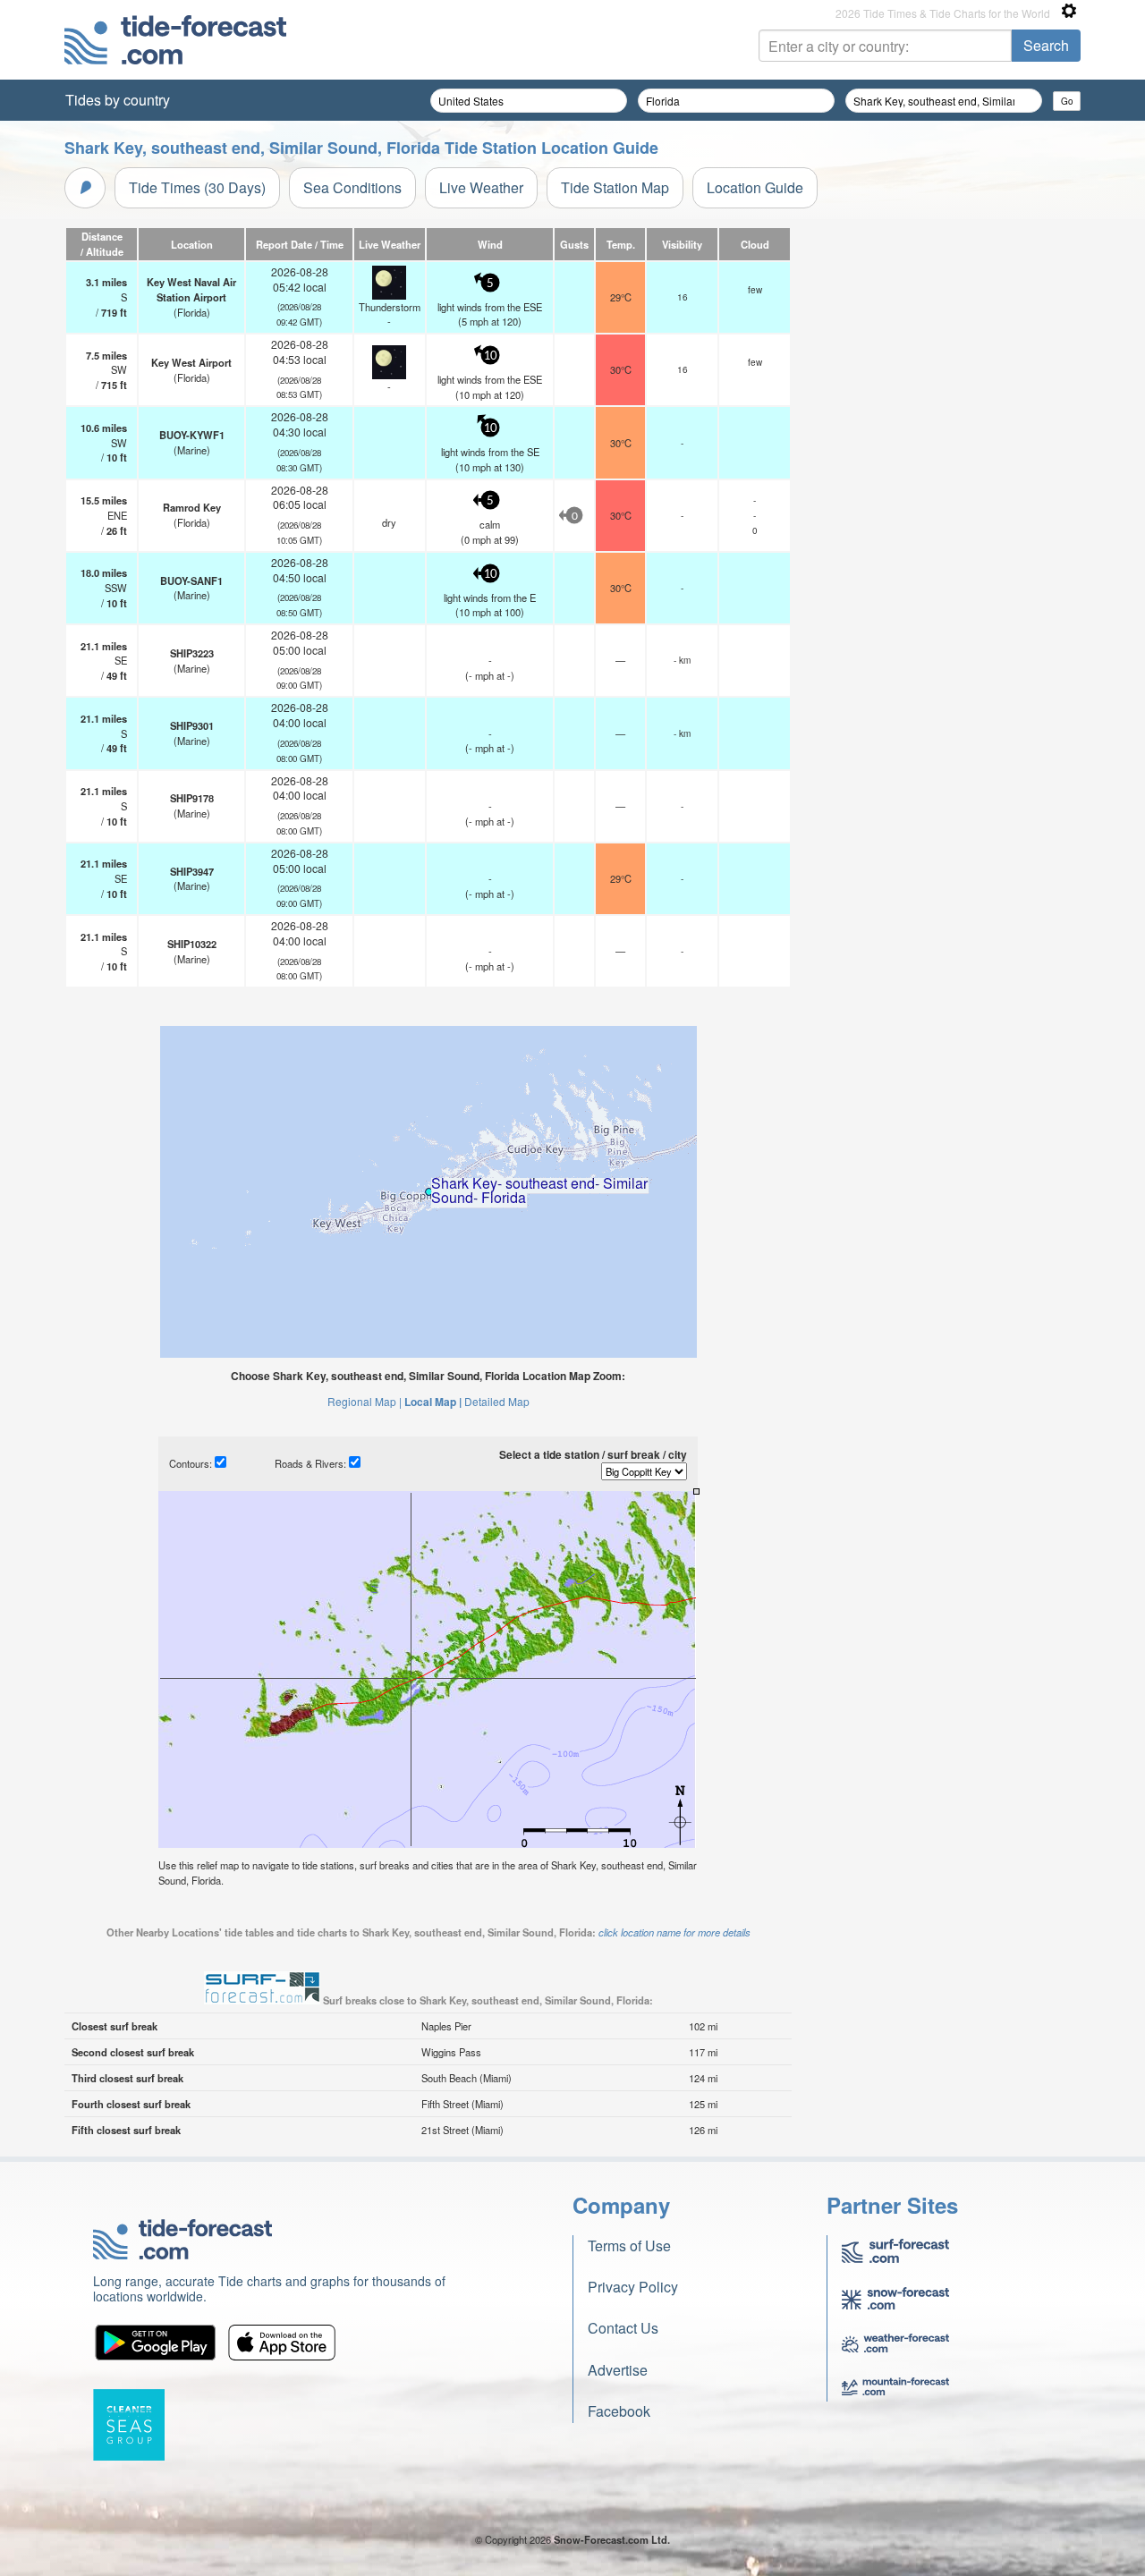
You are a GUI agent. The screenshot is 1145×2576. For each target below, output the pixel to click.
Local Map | (433, 1402)
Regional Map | (365, 1401)
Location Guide (755, 187)
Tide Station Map (615, 187)
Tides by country (118, 100)
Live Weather (481, 187)
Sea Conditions (352, 187)
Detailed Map (497, 1401)
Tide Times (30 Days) (197, 187)
